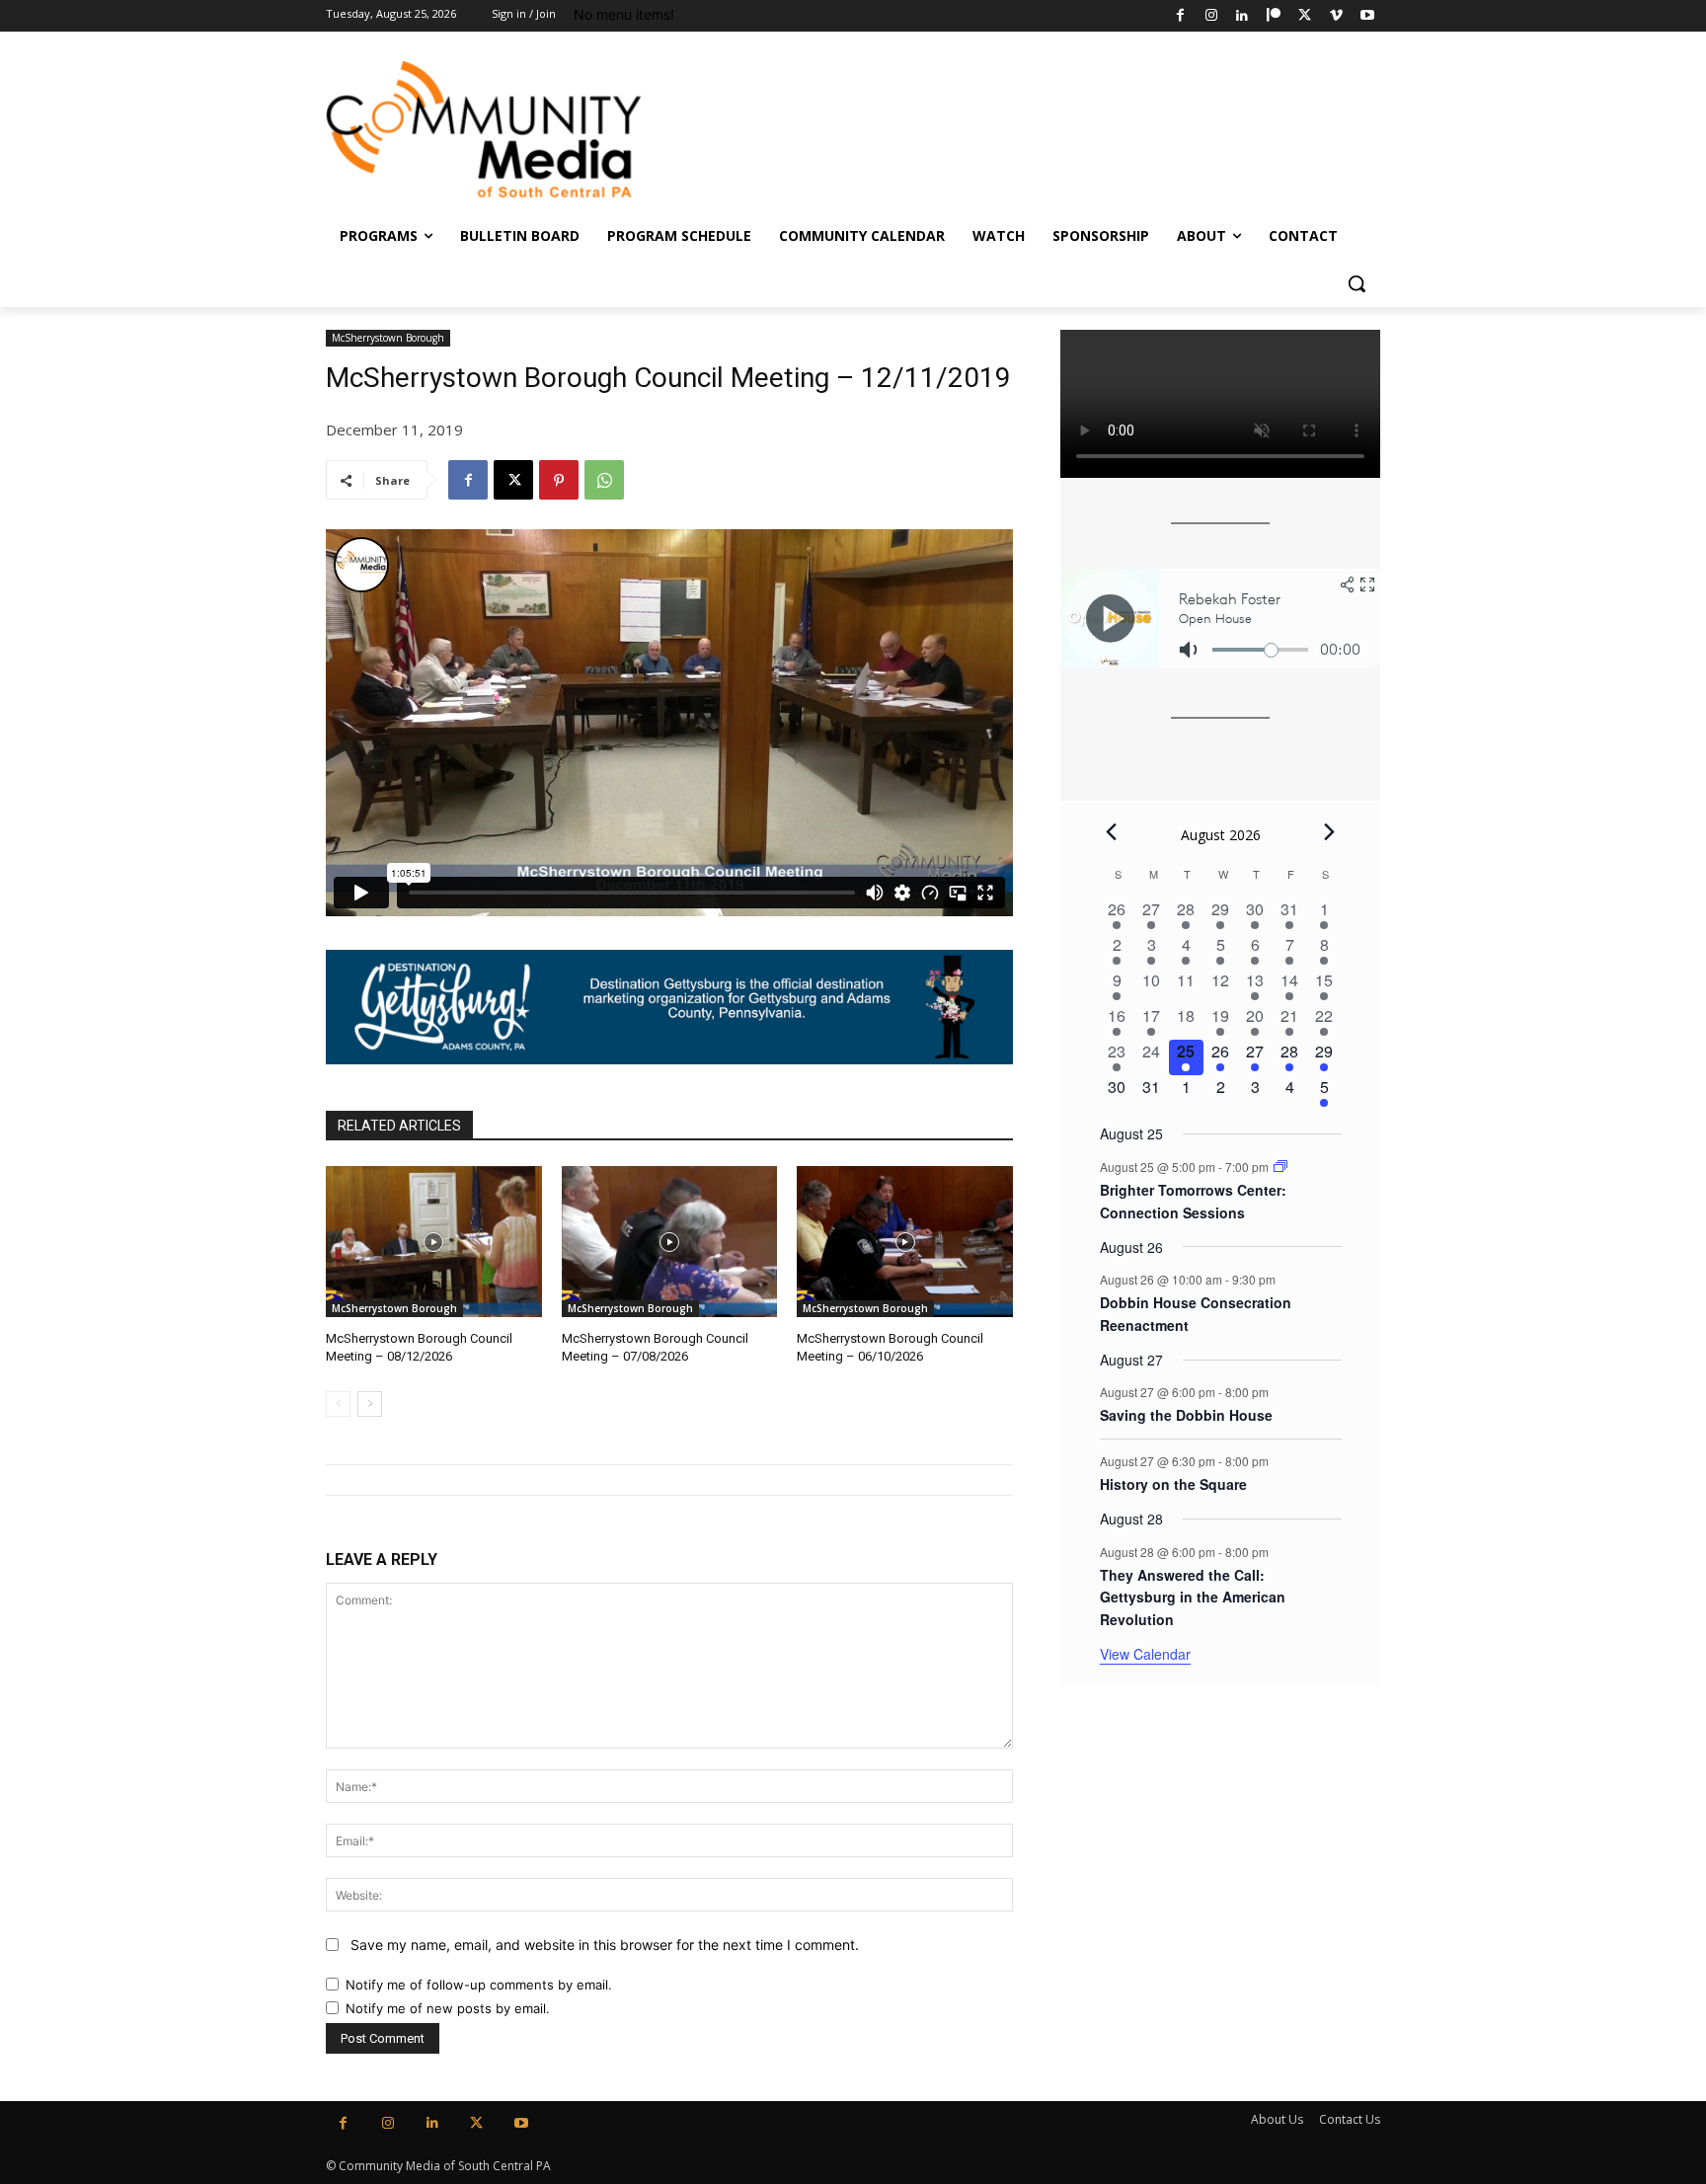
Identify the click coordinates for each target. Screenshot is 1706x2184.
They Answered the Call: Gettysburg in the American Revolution (1193, 1597)
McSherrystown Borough (388, 338)
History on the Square (1173, 1484)
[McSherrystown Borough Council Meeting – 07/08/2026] (670, 1242)
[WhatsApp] (604, 480)
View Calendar (1145, 1654)
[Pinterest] (559, 480)
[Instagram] (1211, 16)
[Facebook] (1180, 16)
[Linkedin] (1242, 16)
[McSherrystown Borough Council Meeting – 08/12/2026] (434, 1242)
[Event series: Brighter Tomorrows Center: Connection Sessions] (1280, 1167)
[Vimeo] (1336, 16)
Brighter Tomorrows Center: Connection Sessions (1193, 1201)
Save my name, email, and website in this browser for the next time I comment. (605, 1945)
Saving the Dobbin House (1186, 1415)
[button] (1357, 283)
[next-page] (370, 1404)
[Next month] (1330, 832)
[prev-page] (338, 1404)
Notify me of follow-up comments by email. (479, 1985)
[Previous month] (1112, 832)
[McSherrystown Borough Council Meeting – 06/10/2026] (905, 1242)
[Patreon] (1274, 16)
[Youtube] (1367, 16)
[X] (1305, 16)
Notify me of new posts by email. (448, 2008)
